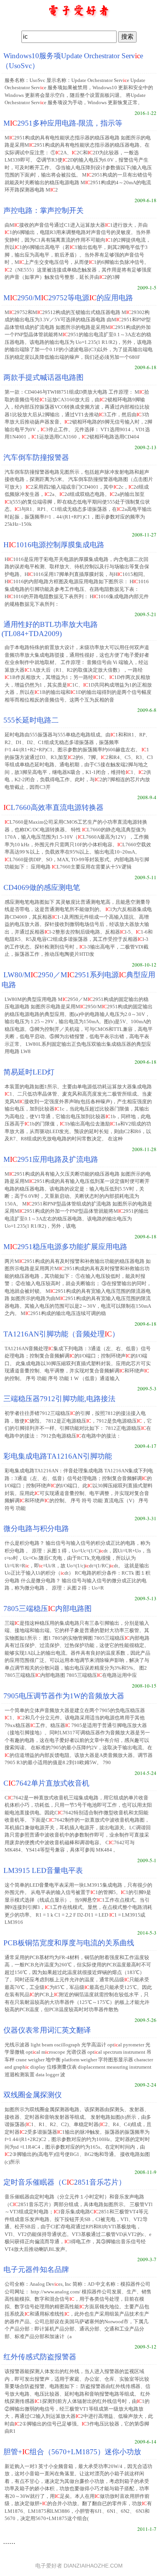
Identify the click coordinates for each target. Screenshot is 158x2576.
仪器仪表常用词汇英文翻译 (47, 2030)
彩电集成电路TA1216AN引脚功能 (58, 1456)
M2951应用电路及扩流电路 (51, 1159)
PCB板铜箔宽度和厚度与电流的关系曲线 (69, 1943)
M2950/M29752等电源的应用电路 (68, 298)
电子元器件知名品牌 (36, 2269)
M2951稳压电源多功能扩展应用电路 (65, 1247)
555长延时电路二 (31, 720)
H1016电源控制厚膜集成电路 (54, 545)
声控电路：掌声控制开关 (44, 210)
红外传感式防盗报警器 (40, 2357)
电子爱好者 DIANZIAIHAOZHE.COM (79, 2566)
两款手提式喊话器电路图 (44, 377)
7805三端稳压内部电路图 (48, 1609)
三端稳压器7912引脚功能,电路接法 (59, 1399)
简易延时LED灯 (29, 1072)
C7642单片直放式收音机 (46, 1783)
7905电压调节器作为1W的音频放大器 (64, 1696)
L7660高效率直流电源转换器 (53, 807)
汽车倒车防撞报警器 (36, 457)
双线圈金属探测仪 (33, 2095)
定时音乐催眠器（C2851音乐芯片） (65, 2182)
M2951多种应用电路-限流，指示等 (63, 123)
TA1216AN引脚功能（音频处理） (61, 1334)
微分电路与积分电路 (36, 1528)
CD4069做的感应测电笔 (42, 887)
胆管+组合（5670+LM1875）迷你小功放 (72, 2452)
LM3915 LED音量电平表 (43, 1870)
